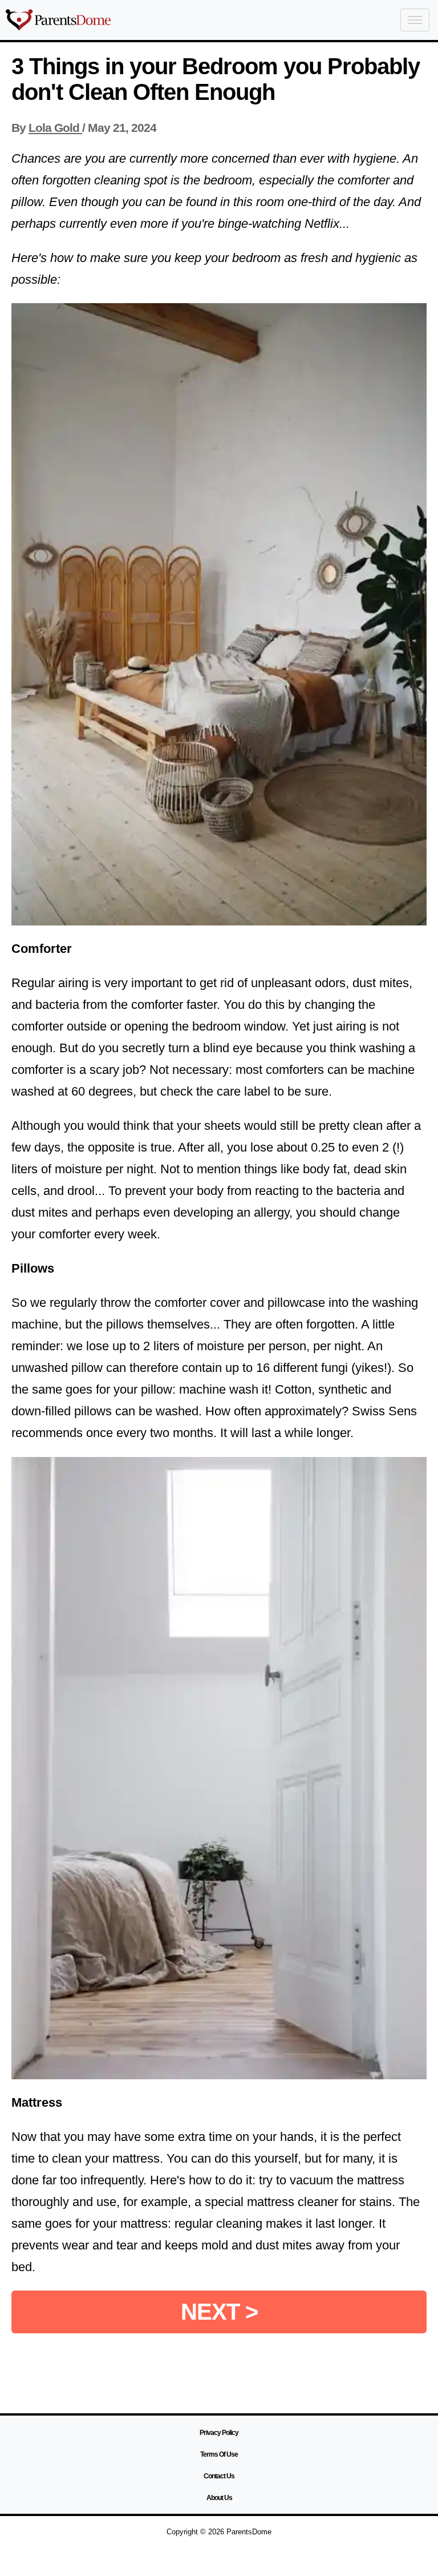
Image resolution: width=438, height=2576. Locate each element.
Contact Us (219, 2476)
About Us (219, 2498)
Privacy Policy (219, 2433)
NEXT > (219, 2312)
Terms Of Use (219, 2454)
